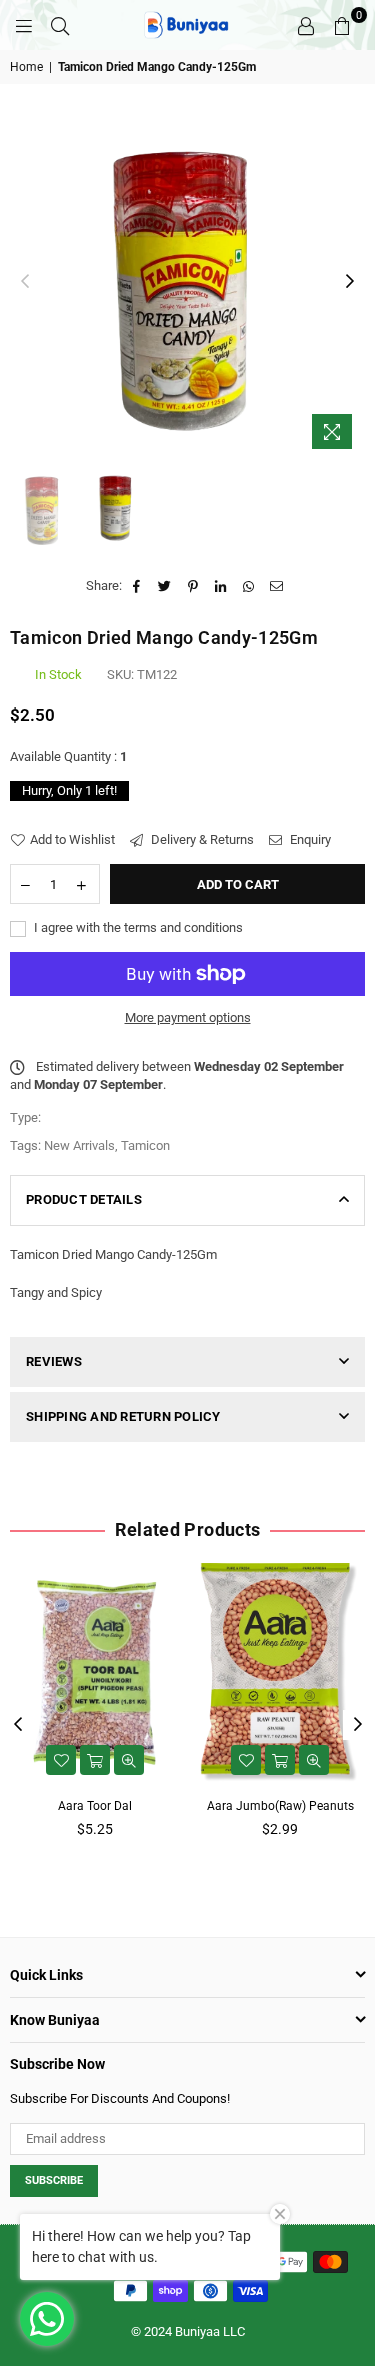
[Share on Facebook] (137, 586)
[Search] (60, 25)
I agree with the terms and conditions (137, 927)
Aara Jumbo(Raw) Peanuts (280, 1806)
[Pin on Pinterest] (193, 586)
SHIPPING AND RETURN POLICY (123, 1416)
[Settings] (306, 25)
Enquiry (309, 839)
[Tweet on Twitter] (165, 586)
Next (350, 282)
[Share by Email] (277, 586)
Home (26, 67)
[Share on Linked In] (221, 586)
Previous (25, 282)
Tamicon (145, 1145)
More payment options (188, 1017)
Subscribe (54, 2180)
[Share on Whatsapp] (249, 586)
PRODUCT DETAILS (84, 1199)
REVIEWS (54, 1361)
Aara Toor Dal (95, 1806)
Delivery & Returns (201, 839)
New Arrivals (79, 1145)
